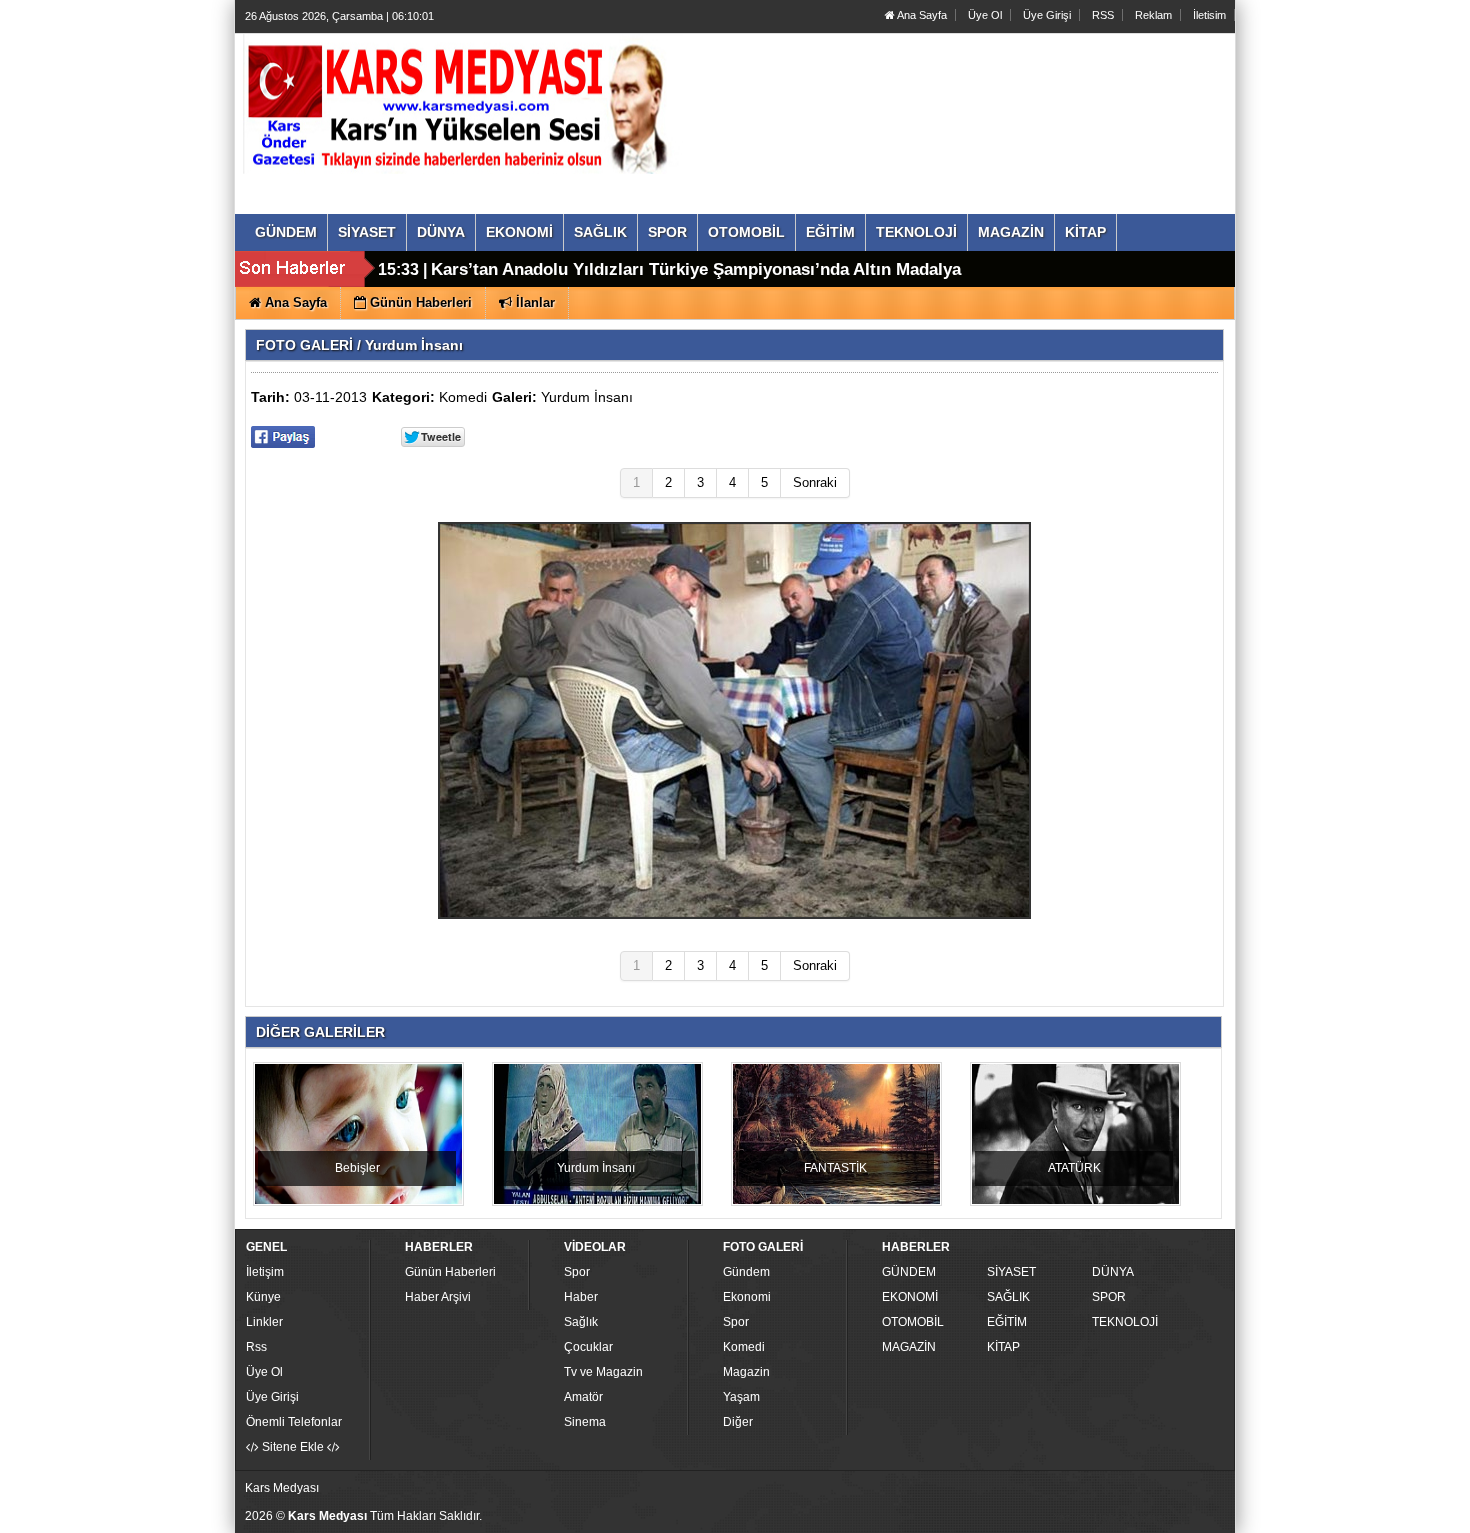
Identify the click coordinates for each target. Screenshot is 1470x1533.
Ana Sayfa (921, 15)
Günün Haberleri (450, 1272)
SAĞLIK (1008, 1297)
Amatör (583, 1397)
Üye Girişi (1047, 15)
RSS (1103, 15)
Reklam (1153, 15)
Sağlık (581, 1322)
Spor (577, 1272)
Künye (263, 1297)
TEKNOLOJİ (1125, 1322)
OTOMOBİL (913, 1322)
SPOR (1109, 1297)
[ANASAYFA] (463, 103)
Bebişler (357, 1168)
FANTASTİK (835, 1168)
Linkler (264, 1322)
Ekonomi (747, 1297)
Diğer (738, 1422)
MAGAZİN (909, 1347)
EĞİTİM (1007, 1322)
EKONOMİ (910, 1297)
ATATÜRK (1074, 1168)
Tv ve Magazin (603, 1372)
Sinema (585, 1422)
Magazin (746, 1372)
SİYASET (1011, 1272)
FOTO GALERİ (304, 345)
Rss (256, 1347)
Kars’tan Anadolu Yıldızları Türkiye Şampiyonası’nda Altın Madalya (696, 269)
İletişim (265, 1272)
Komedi (463, 397)
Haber (581, 1297)
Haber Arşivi (438, 1297)
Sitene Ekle (293, 1447)
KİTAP (1003, 1347)
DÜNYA (1113, 1272)
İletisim (1209, 15)
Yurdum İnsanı (587, 397)
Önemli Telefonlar (294, 1422)
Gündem (746, 1272)
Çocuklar (588, 1347)
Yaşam (741, 1397)
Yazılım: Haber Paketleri (1111, 1517)
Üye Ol (985, 15)
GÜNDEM (909, 1272)
